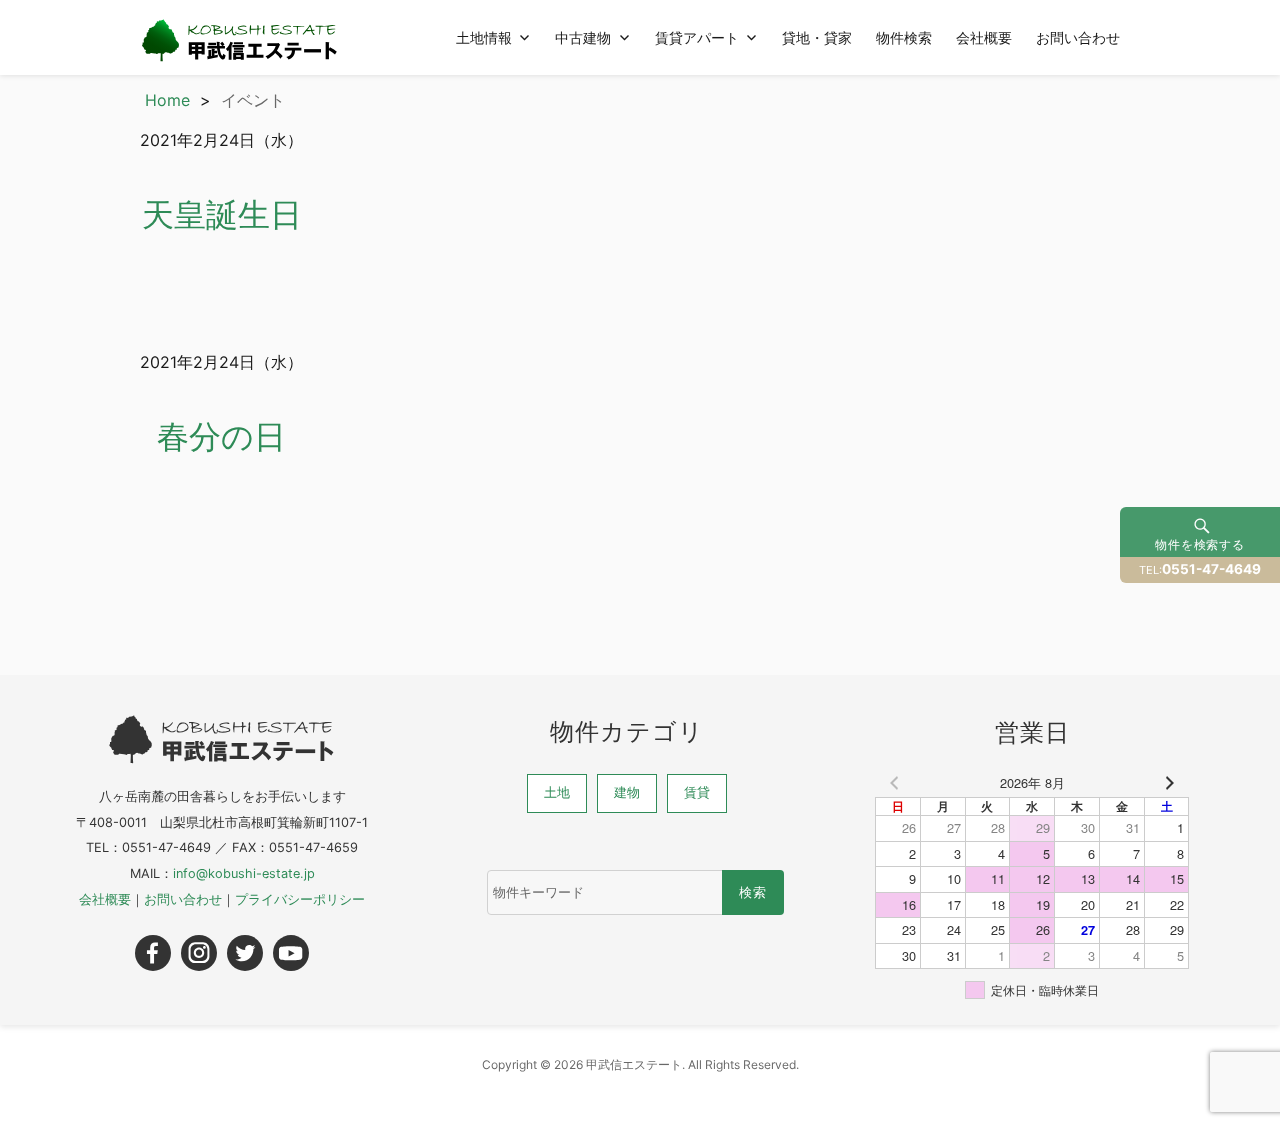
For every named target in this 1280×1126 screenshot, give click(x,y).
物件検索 (904, 37)
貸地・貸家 (817, 37)
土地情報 (484, 37)
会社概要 (984, 37)
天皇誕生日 (222, 214)
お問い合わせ (1078, 37)
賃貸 (697, 792)
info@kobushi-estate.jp (244, 873)
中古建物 (583, 37)
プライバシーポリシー (300, 899)
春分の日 (221, 436)
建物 (627, 792)
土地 (557, 792)
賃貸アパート (697, 37)
